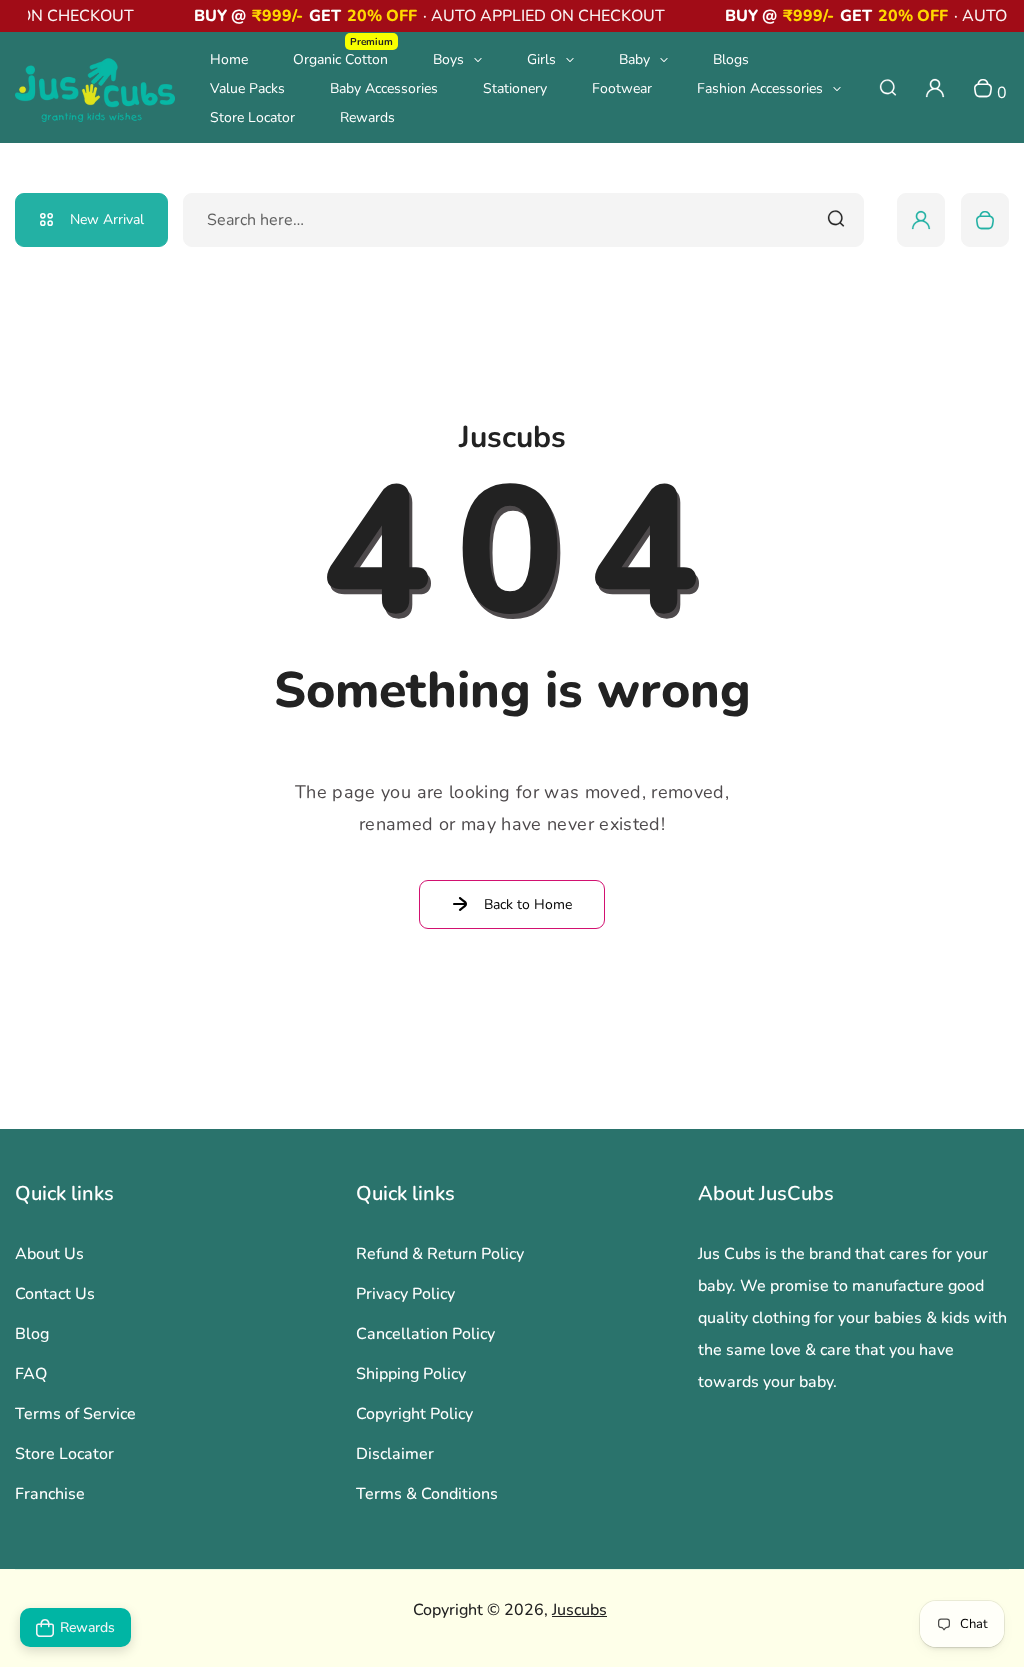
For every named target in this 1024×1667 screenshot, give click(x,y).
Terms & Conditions (427, 1494)
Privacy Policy (405, 1294)
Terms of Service (75, 1414)
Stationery (515, 88)
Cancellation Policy (425, 1334)
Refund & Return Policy (440, 1254)
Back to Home (528, 904)
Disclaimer (395, 1454)
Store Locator (252, 117)
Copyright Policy (414, 1414)
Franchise (50, 1494)
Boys (448, 59)
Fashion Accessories (760, 88)
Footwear (622, 88)
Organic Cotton (343, 58)
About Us (49, 1254)
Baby (634, 59)
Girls (541, 59)
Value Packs (247, 88)
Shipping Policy (411, 1374)
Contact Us (55, 1294)
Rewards (367, 117)
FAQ (31, 1374)
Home (229, 59)
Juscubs (579, 1610)
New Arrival (107, 219)
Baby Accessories (384, 88)
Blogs (731, 59)
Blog (32, 1334)
